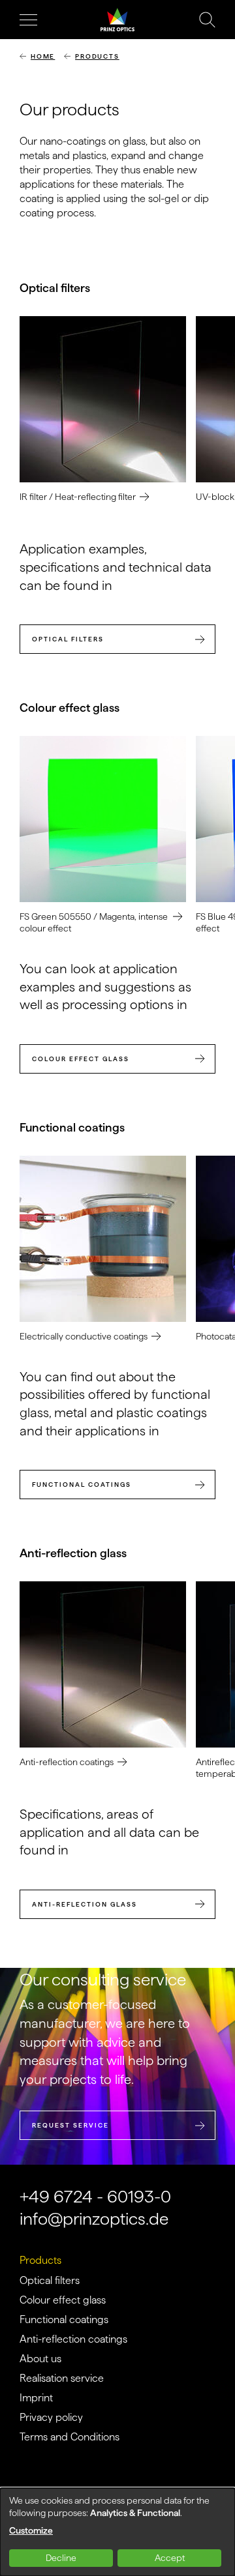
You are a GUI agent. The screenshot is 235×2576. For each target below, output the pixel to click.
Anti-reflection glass (85, 1904)
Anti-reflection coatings (73, 2339)
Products (97, 56)
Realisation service (62, 2378)
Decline (61, 2558)
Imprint (36, 2398)
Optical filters (68, 639)
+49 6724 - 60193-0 (95, 2196)
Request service (70, 2125)
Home (43, 56)
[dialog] (117, 2532)
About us (40, 2359)
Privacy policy (51, 2417)
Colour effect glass (81, 1059)
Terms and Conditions (70, 2437)
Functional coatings (82, 1485)
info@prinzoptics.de (94, 2218)
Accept (170, 2558)
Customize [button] (31, 2530)
